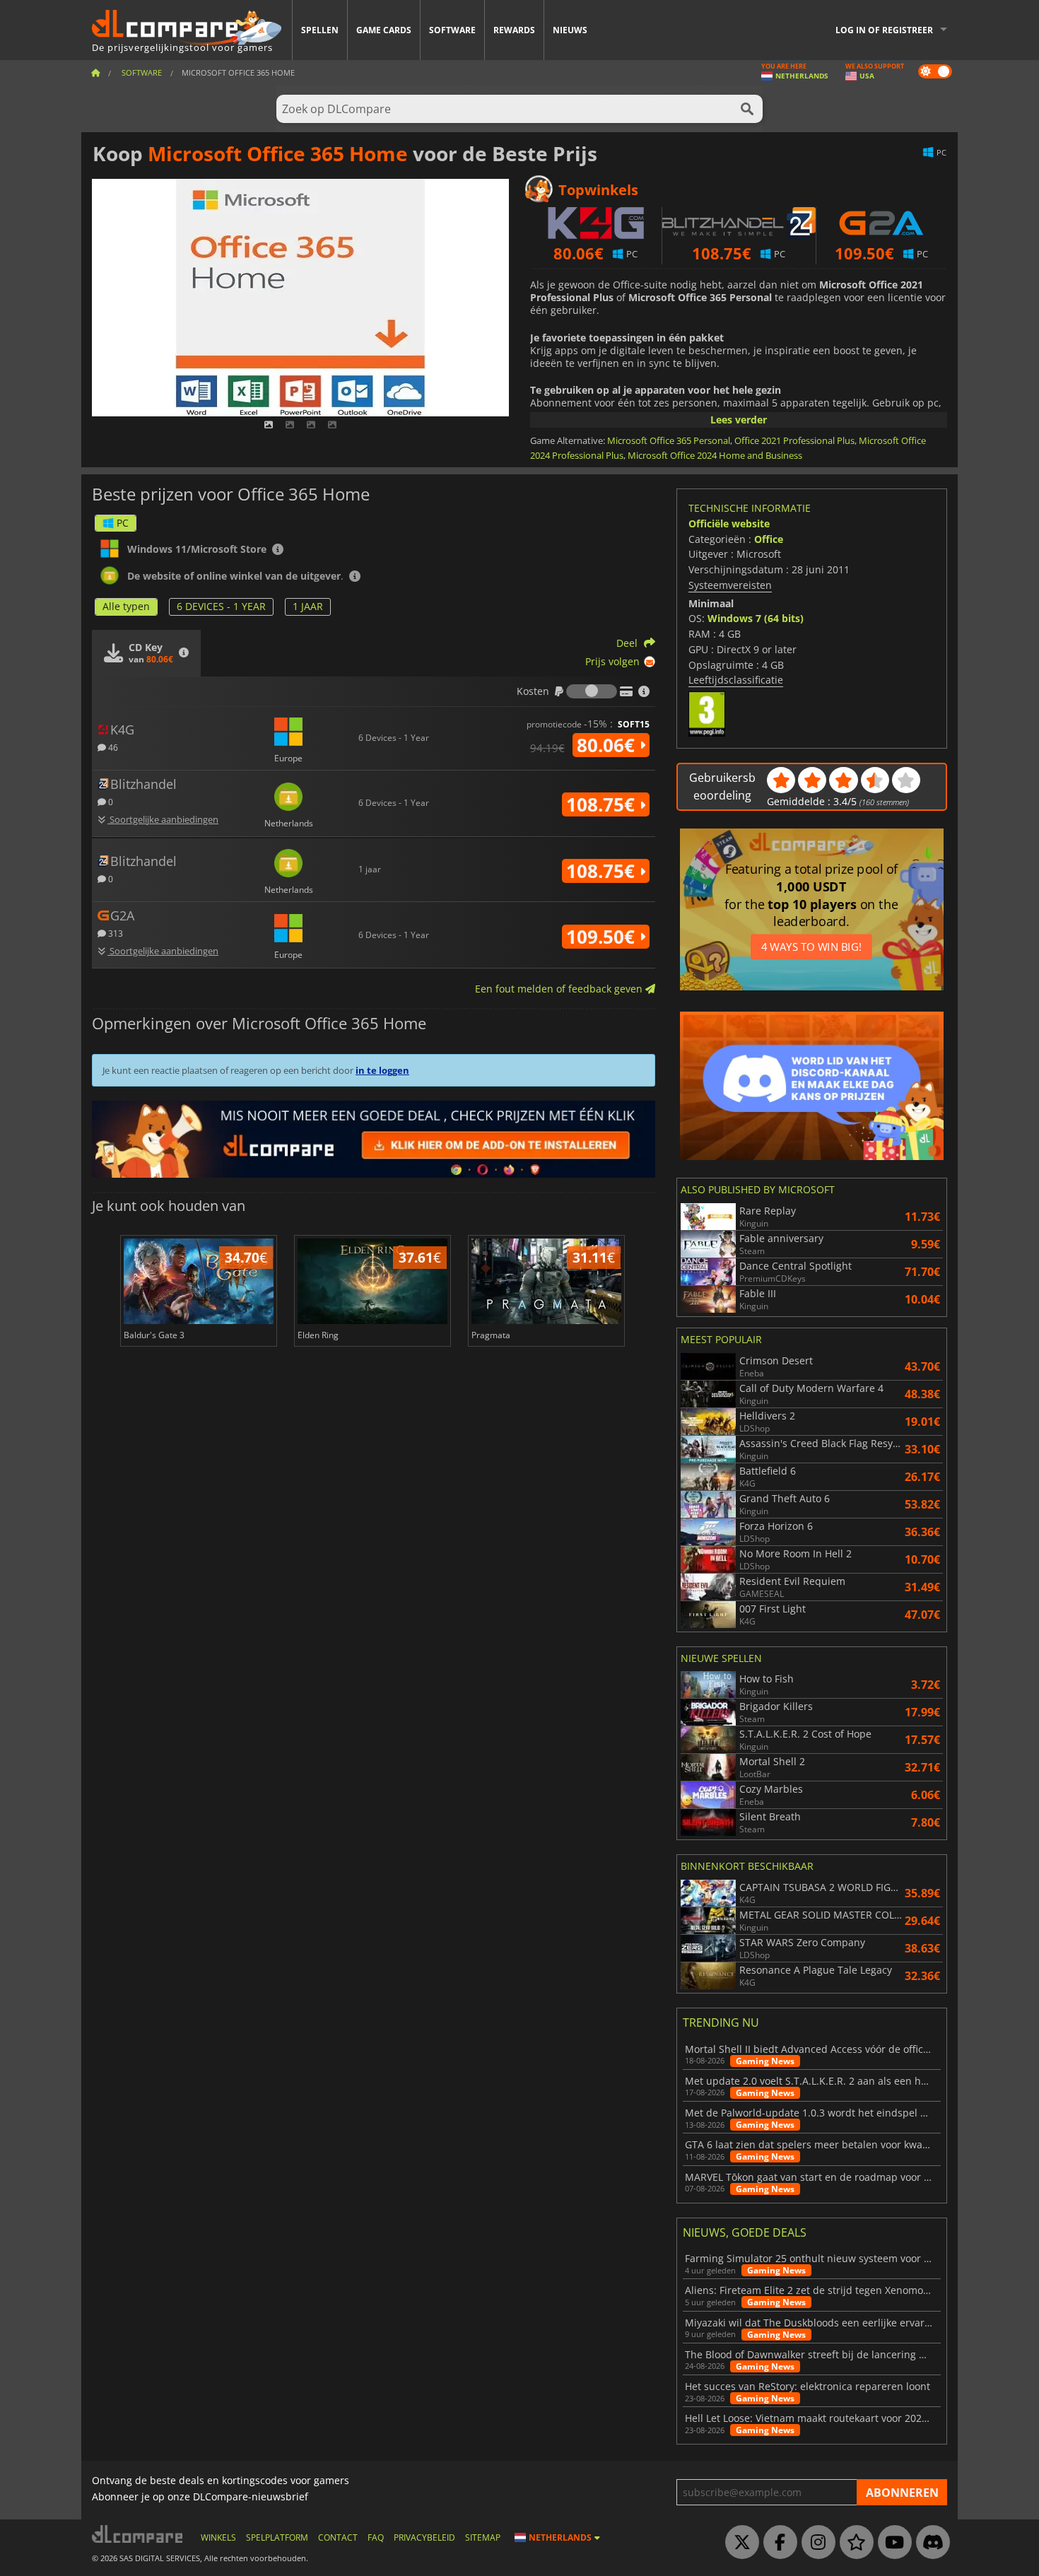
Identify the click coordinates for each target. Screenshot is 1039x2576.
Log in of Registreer (884, 30)
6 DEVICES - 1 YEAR (221, 606)
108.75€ (603, 804)
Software (452, 30)
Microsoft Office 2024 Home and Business (715, 455)
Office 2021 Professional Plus (794, 440)
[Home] (95, 72)
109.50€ (603, 937)
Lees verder (739, 420)
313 (115, 933)
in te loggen (382, 1070)
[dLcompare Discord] (929, 2543)
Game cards (384, 30)
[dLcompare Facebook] (777, 2543)
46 (112, 747)
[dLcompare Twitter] (739, 2543)
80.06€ (608, 745)
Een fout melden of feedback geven (560, 989)
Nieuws (570, 30)
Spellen (320, 30)
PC (123, 523)
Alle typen (126, 606)
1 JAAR (308, 606)
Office (769, 539)
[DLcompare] (138, 2534)
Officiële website (729, 523)
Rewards (514, 30)
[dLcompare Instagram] (815, 2543)
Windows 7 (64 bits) (756, 618)
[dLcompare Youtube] (891, 2543)
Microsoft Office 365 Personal (669, 440)
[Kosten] (592, 691)
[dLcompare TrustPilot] (853, 2543)
